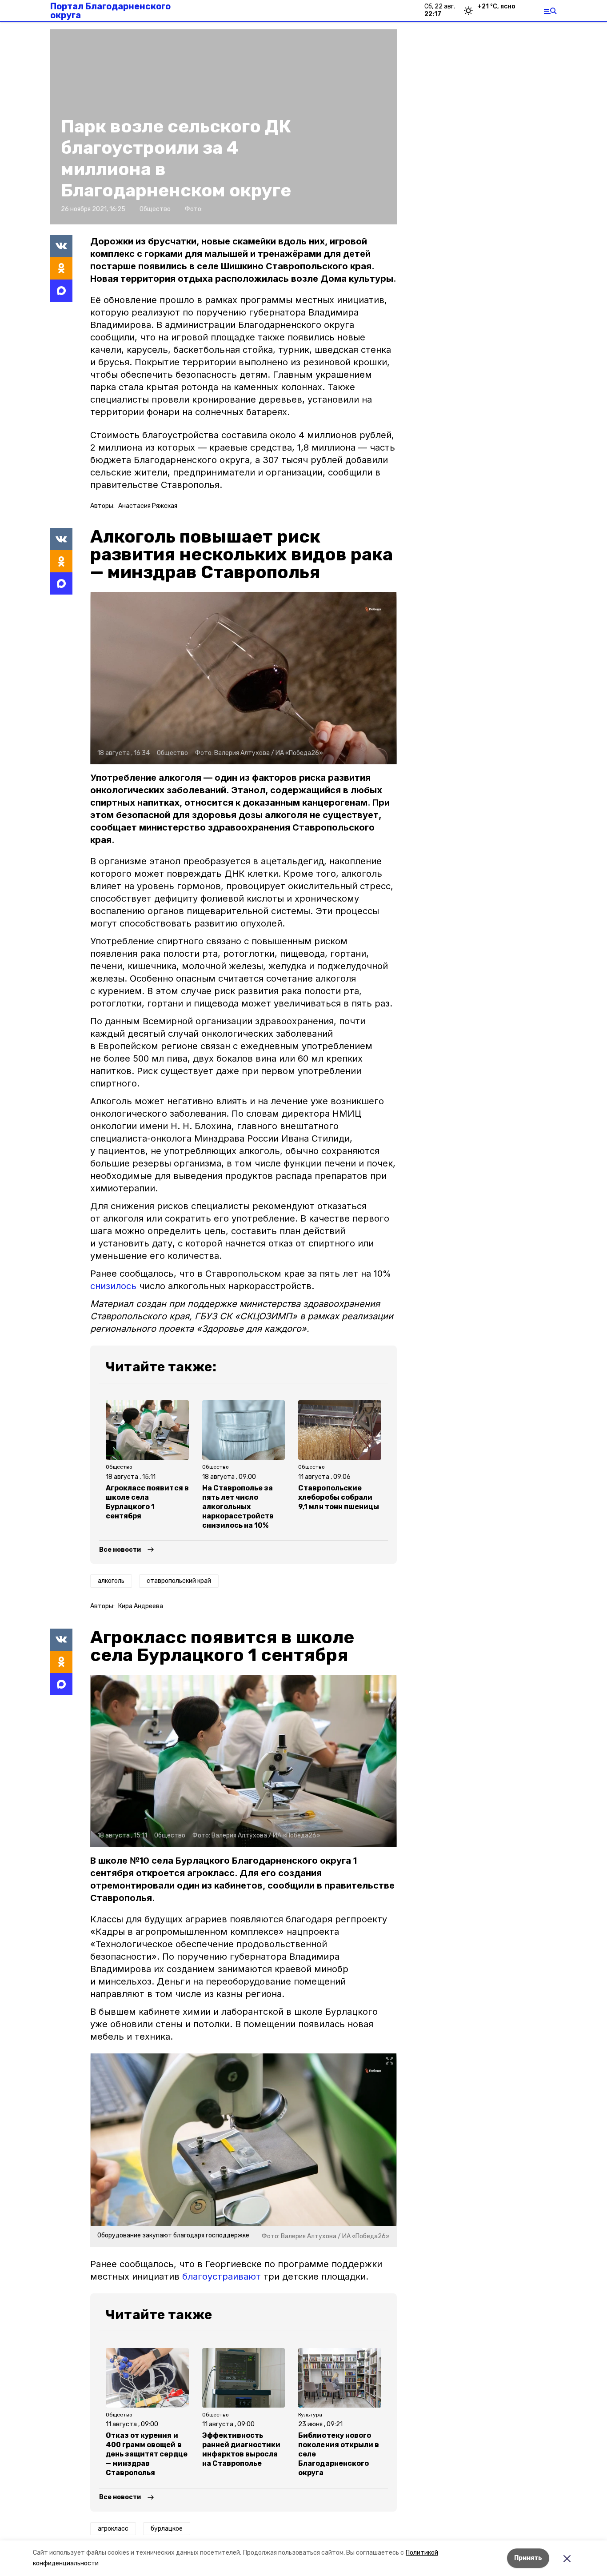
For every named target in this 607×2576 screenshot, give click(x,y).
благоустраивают (223, 2276)
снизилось (113, 1286)
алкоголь (111, 1581)
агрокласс (113, 2529)
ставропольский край (179, 1581)
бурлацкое (167, 2529)
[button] (244, 678)
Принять (528, 2558)
